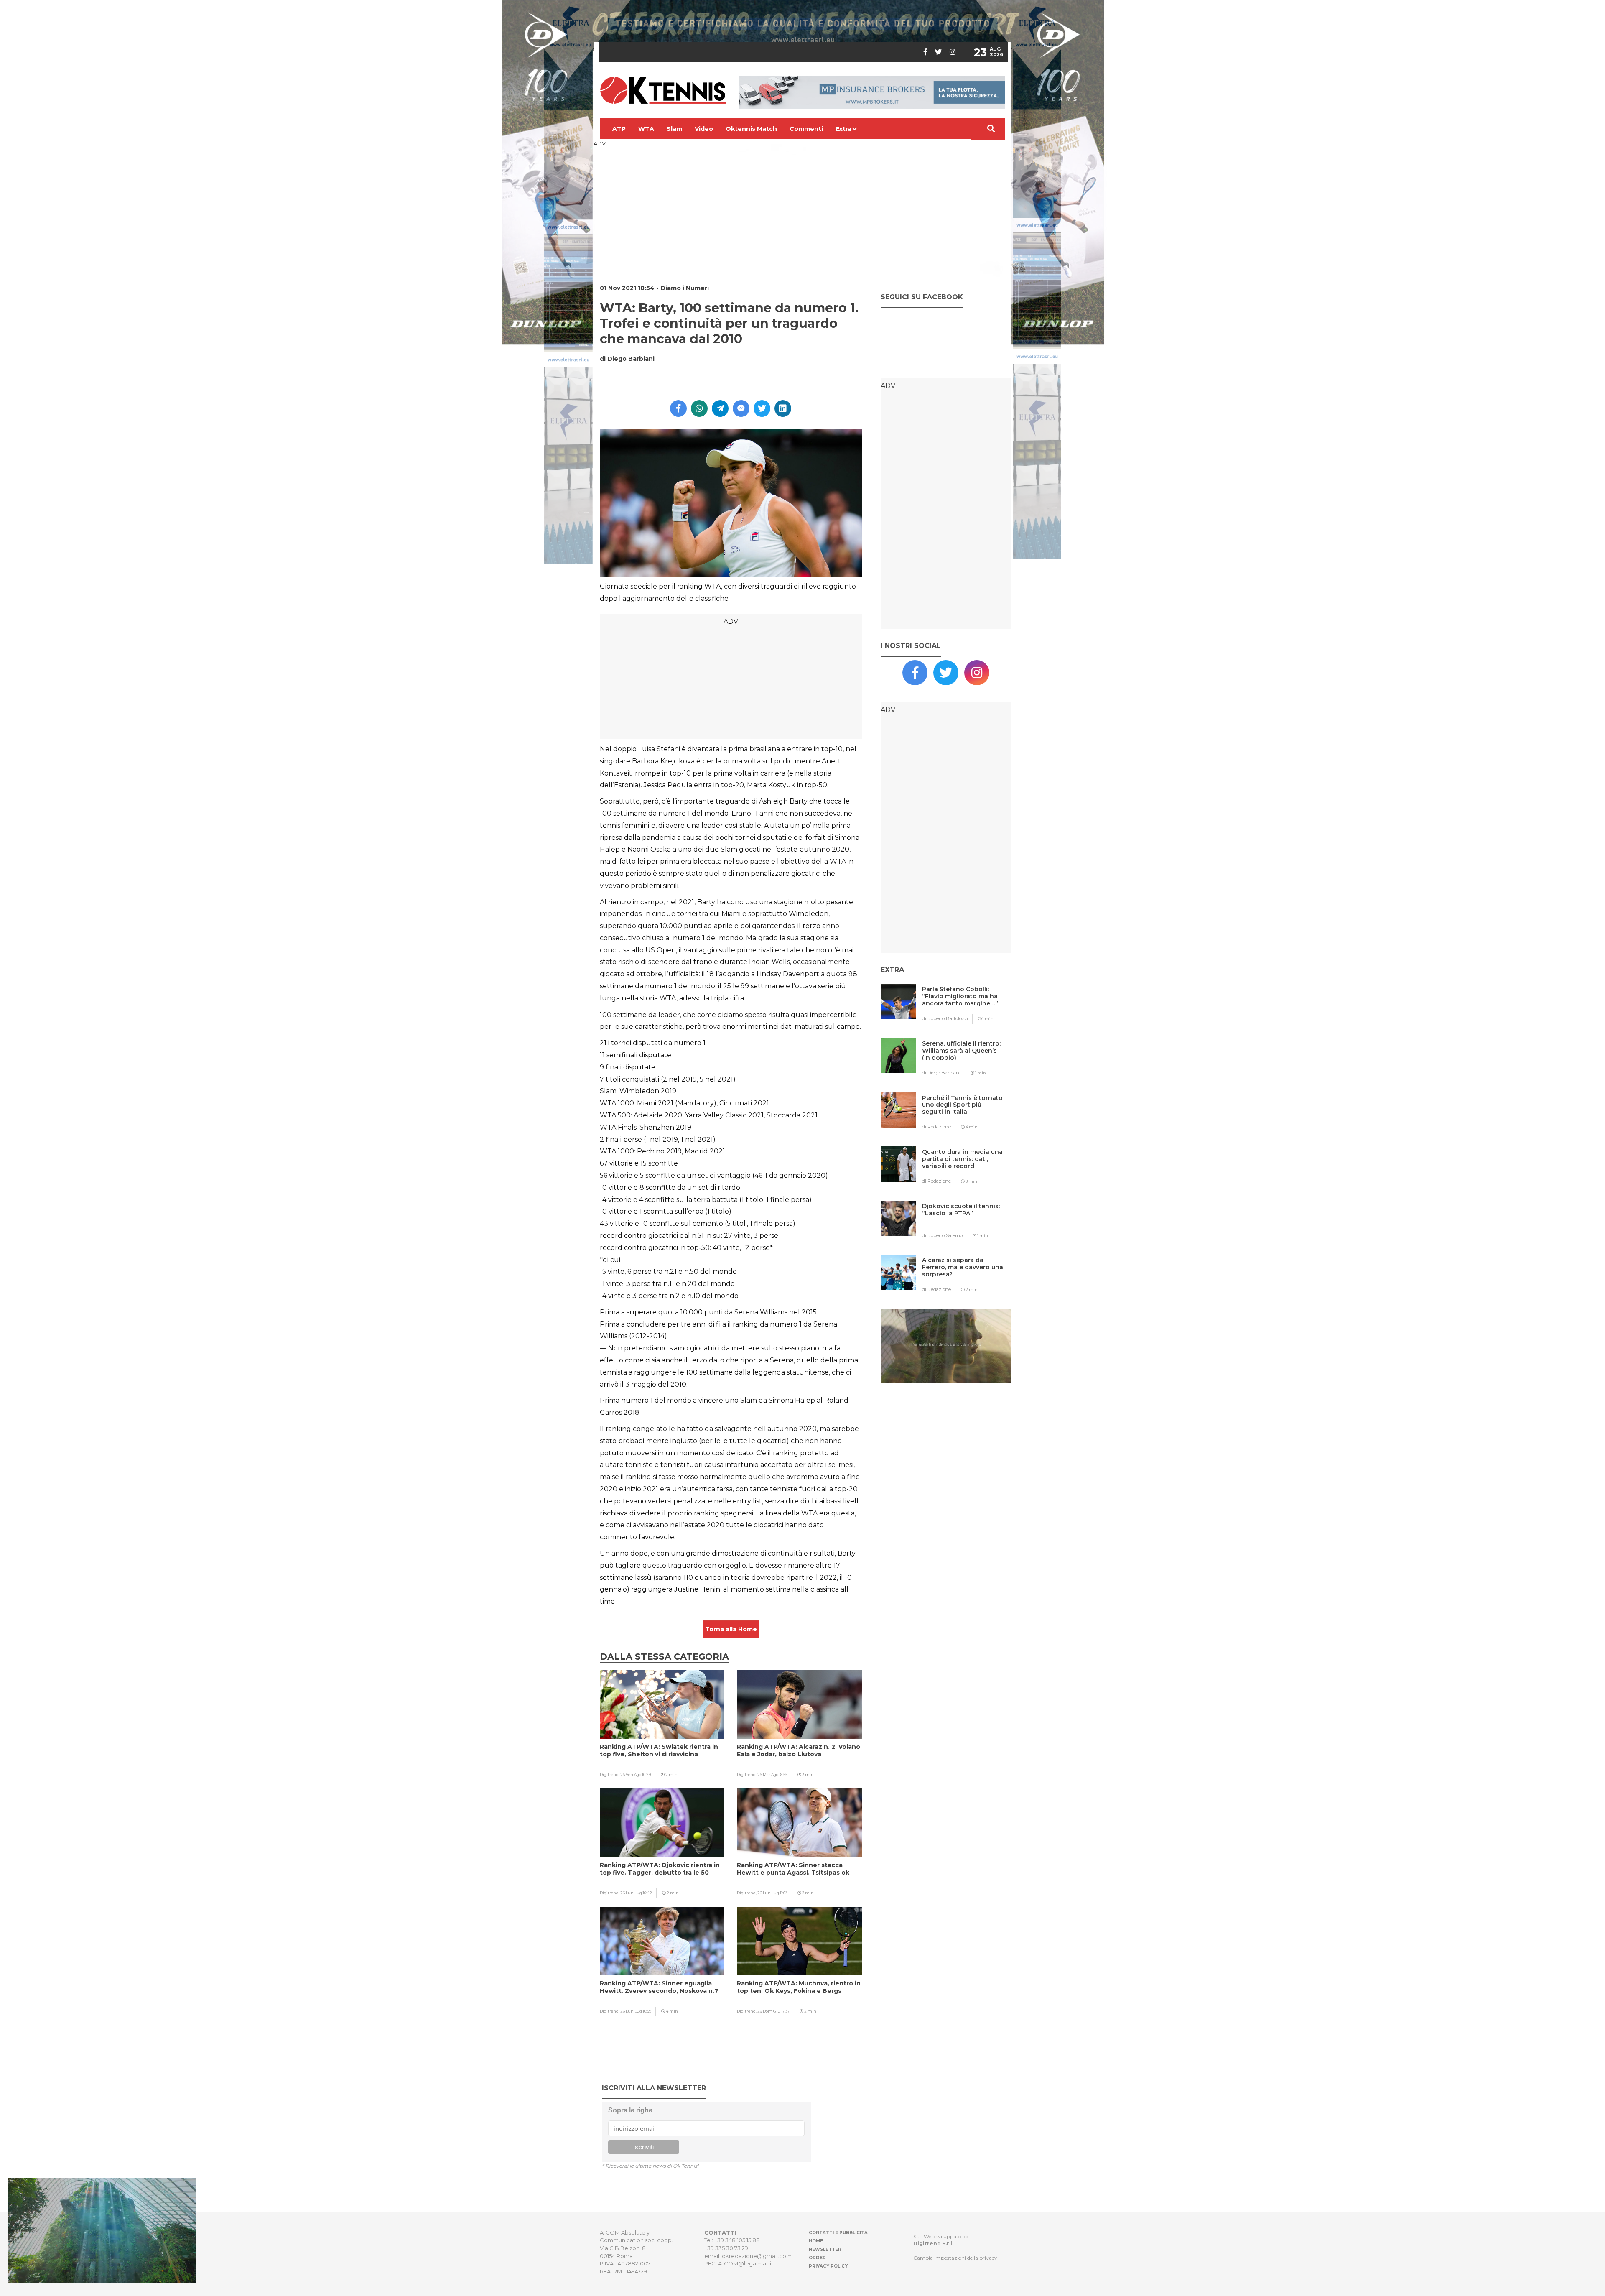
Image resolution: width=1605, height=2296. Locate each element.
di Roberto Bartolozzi (945, 1018)
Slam (674, 129)
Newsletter (825, 2249)
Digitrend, (610, 1774)
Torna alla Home (731, 1629)
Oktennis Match (751, 129)
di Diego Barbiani (941, 1073)
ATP (619, 129)
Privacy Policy (828, 2266)
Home (816, 2241)
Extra (843, 129)
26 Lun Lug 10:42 (636, 1893)
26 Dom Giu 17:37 (773, 2011)
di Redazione (936, 1127)
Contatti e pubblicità (838, 2233)
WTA (646, 129)
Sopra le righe (630, 2110)
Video (704, 129)
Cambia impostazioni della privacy (955, 2258)
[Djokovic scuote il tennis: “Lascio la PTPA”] (963, 1223)
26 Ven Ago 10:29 (636, 1774)
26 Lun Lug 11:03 (772, 1893)
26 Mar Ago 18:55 (772, 1774)
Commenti (806, 129)
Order (817, 2258)
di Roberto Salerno (942, 1235)
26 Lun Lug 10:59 (636, 2011)
